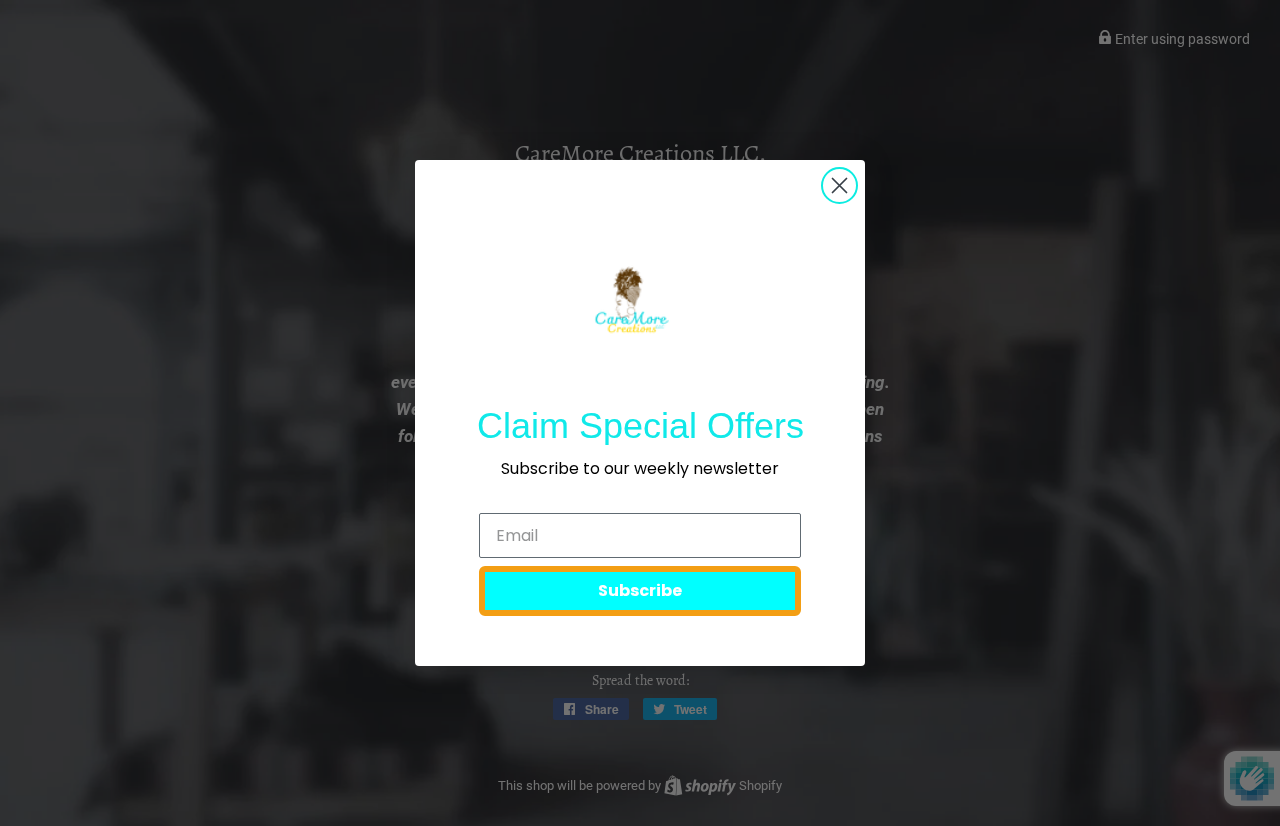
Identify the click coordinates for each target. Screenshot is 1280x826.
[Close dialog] (839, 185)
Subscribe (640, 590)
